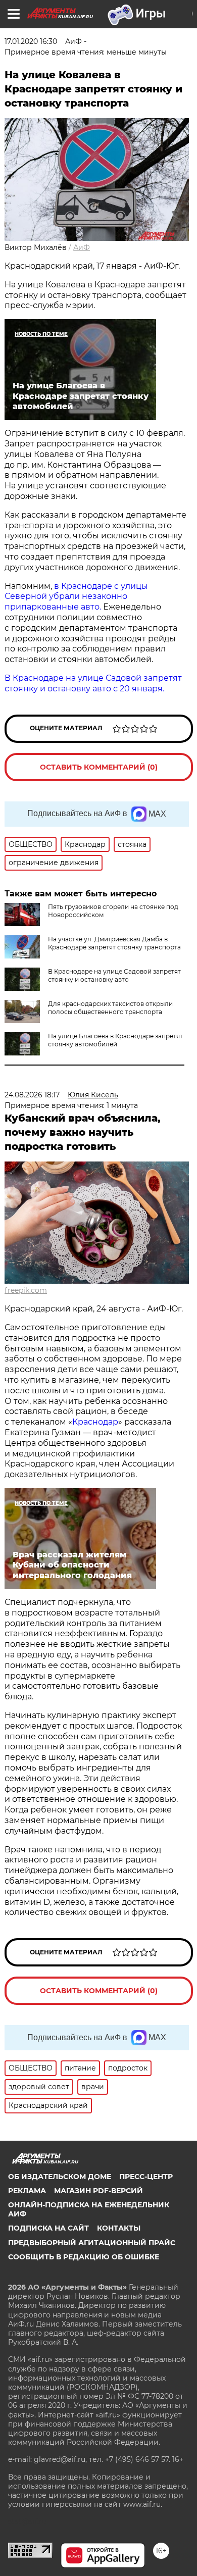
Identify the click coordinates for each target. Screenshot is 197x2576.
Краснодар (95, 1422)
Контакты (119, 2228)
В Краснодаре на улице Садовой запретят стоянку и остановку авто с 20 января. (93, 683)
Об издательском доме (60, 2177)
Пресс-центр (146, 2177)
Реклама (27, 2191)
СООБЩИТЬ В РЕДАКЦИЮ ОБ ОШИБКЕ (84, 2257)
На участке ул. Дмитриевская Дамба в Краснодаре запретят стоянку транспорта (114, 943)
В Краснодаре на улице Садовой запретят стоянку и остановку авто (114, 975)
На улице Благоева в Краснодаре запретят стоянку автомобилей (115, 1040)
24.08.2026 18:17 (32, 1095)
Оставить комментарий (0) (99, 767)
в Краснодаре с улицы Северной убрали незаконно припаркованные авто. (76, 597)
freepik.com (26, 1290)
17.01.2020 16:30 (31, 41)
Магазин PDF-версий (98, 2191)
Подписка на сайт (48, 2228)
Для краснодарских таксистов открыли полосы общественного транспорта (110, 1008)
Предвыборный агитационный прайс (92, 2243)
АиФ (82, 247)
